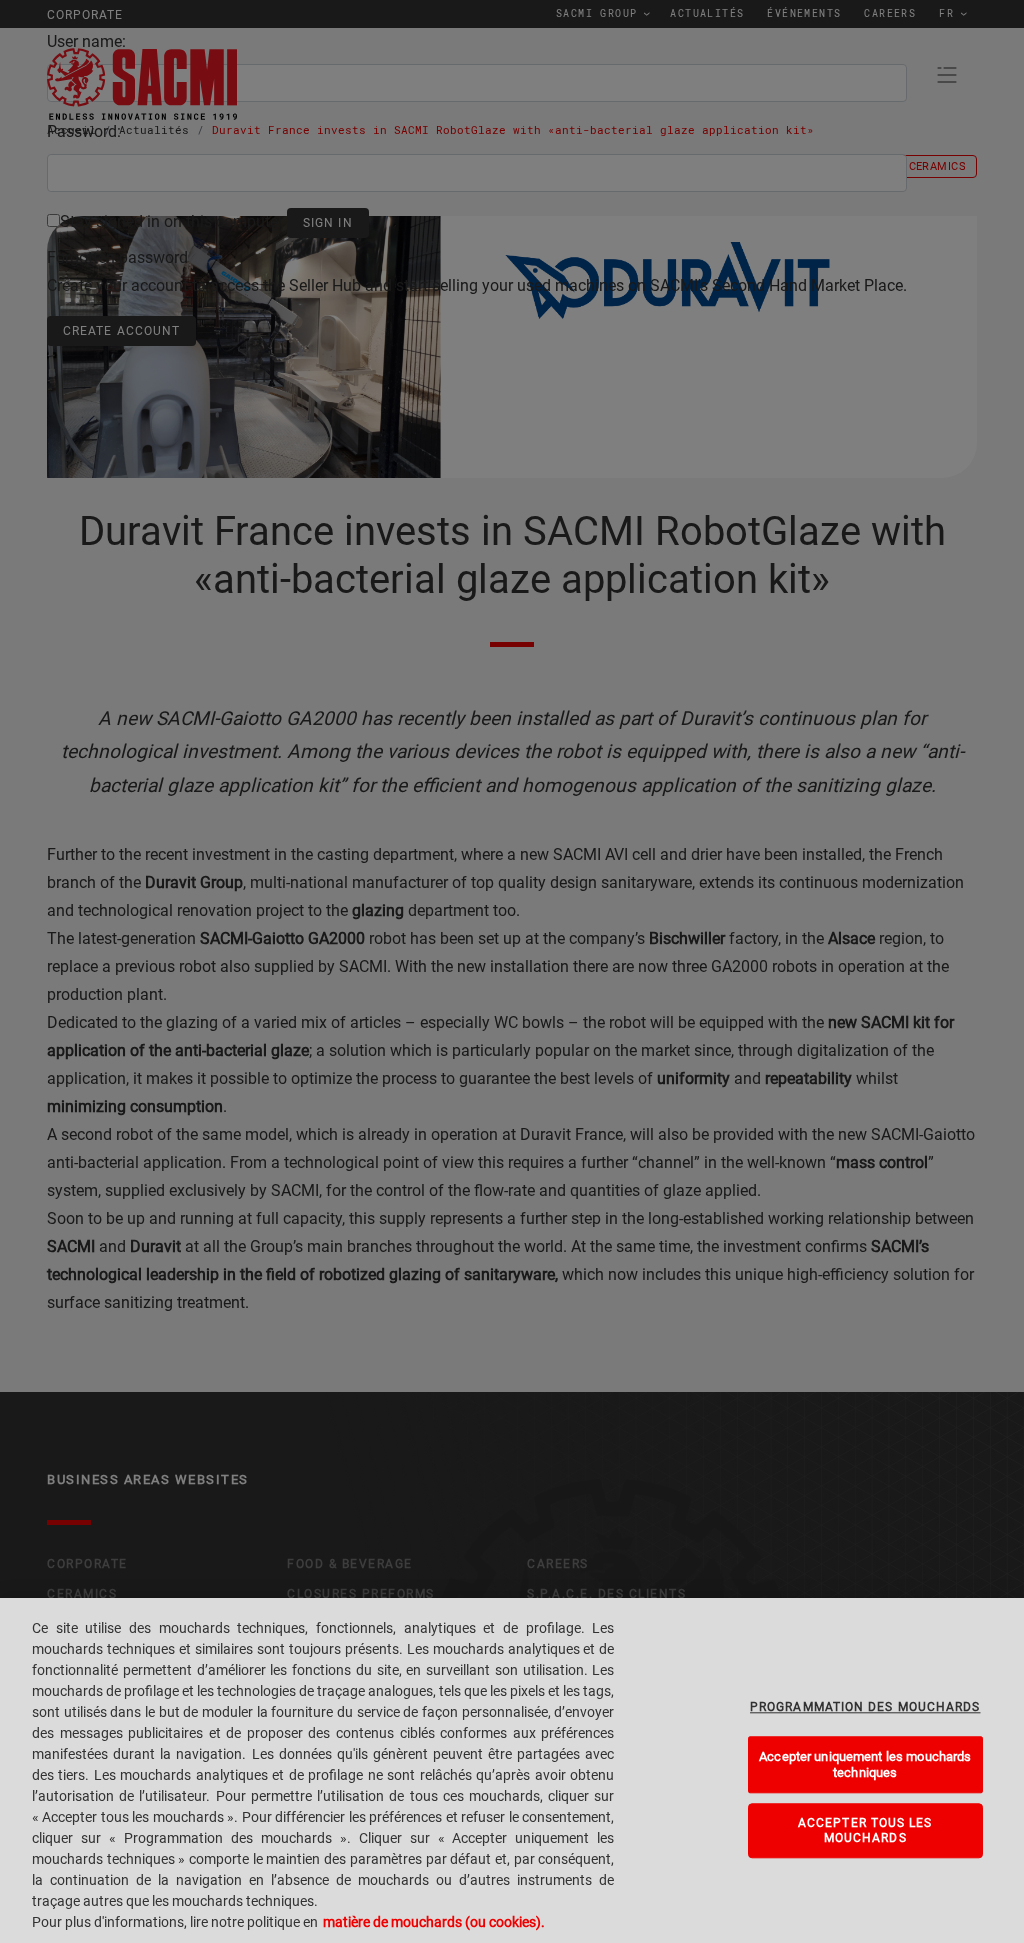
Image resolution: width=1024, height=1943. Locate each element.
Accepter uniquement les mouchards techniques (865, 1764)
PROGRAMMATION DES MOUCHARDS (865, 1707)
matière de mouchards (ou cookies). (434, 1922)
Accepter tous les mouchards (865, 1830)
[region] (512, 1770)
